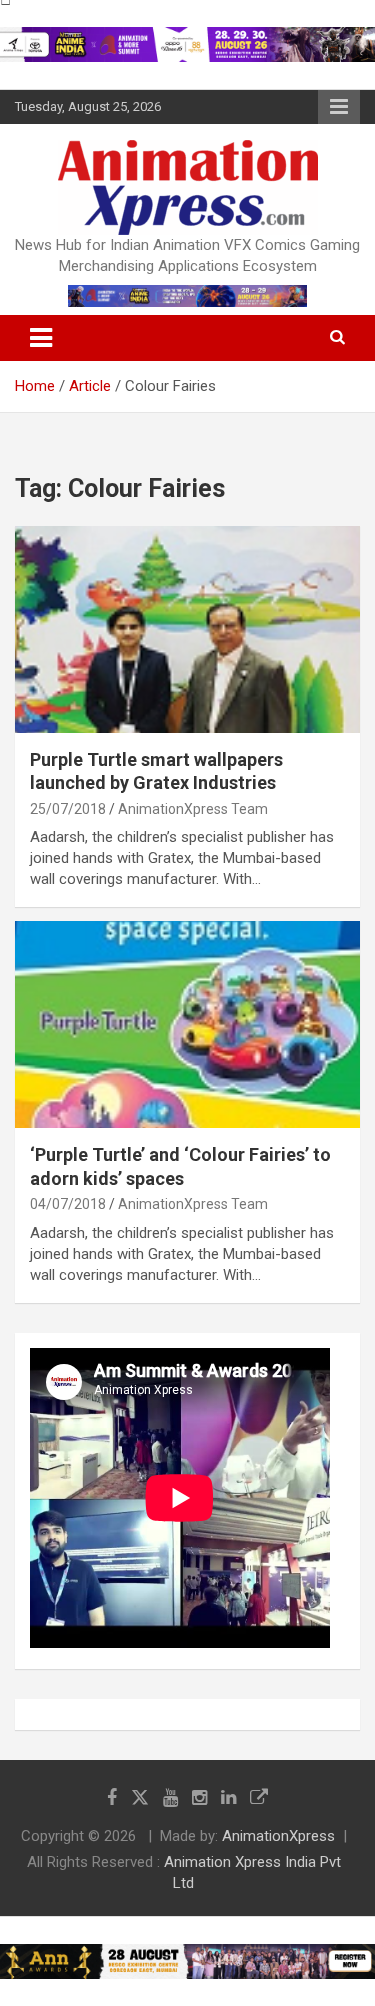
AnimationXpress (278, 1836)
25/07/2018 (68, 809)
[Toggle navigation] (41, 338)
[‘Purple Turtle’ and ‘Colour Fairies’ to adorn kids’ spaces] (187, 1025)
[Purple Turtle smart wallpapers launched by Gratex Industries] (187, 629)
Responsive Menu (339, 107)
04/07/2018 (68, 1204)
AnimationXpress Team (193, 809)
